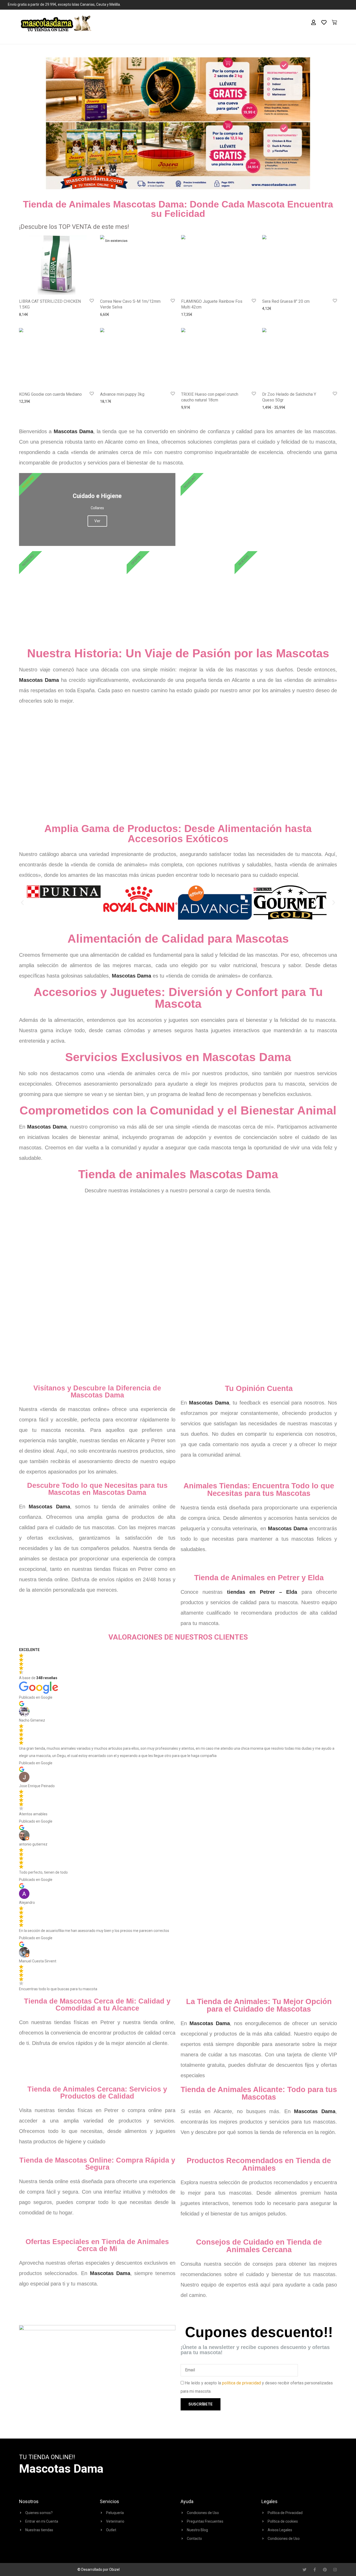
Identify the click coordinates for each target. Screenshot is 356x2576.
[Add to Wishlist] (91, 301)
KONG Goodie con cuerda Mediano (50, 394)
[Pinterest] (325, 2570)
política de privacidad (241, 2383)
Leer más (106, 314)
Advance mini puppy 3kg (122, 394)
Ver (259, 521)
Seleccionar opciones (278, 407)
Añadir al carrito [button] (30, 314)
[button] (22, 903)
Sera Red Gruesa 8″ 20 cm (286, 301)
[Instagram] (335, 2570)
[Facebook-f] (315, 2570)
